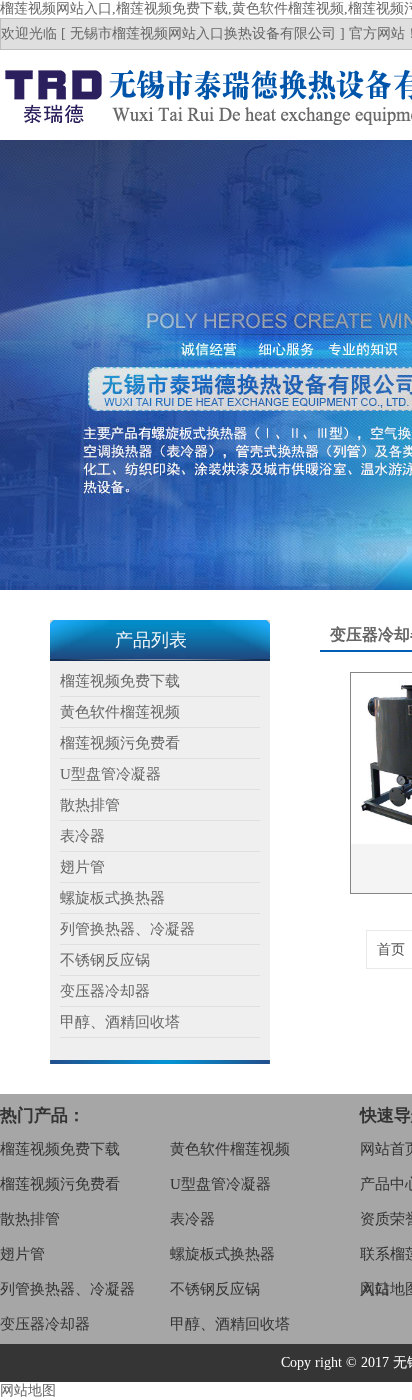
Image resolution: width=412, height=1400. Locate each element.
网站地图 (28, 1390)
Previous (35, 365)
